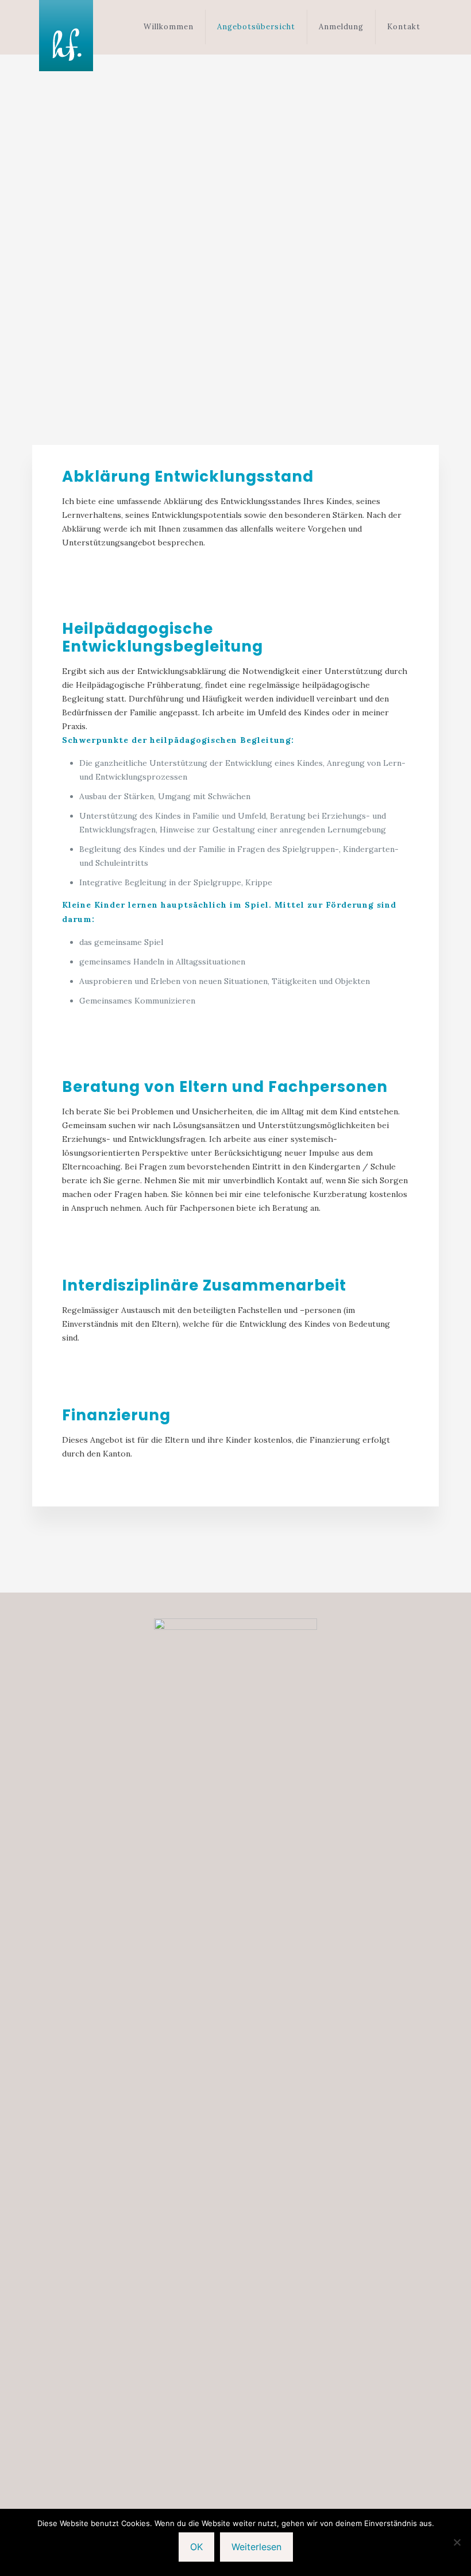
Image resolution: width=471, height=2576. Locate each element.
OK (196, 2547)
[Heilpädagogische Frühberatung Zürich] (66, 36)
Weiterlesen (256, 2547)
